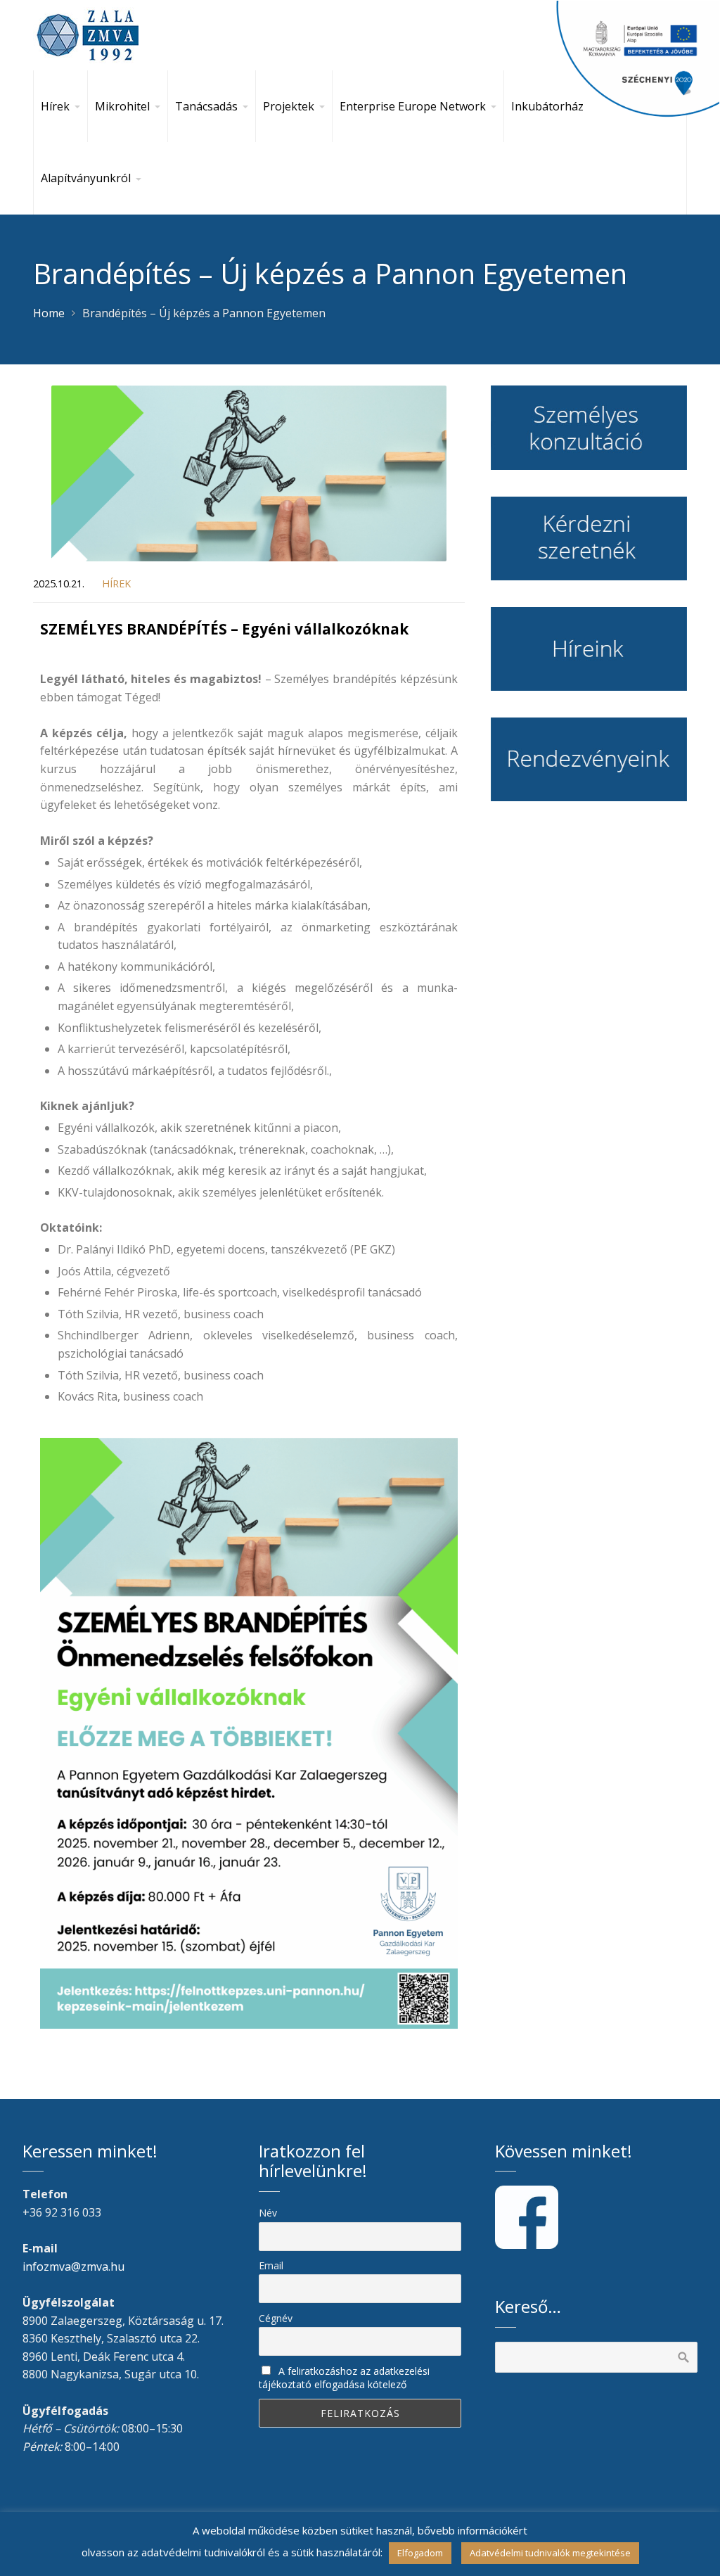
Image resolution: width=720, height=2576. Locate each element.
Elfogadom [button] (420, 2553)
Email (271, 2265)
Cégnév (276, 2318)
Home (49, 313)
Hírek (116, 584)
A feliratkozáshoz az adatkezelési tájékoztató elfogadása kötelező (344, 2378)
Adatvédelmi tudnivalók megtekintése (550, 2553)
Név (268, 2213)
